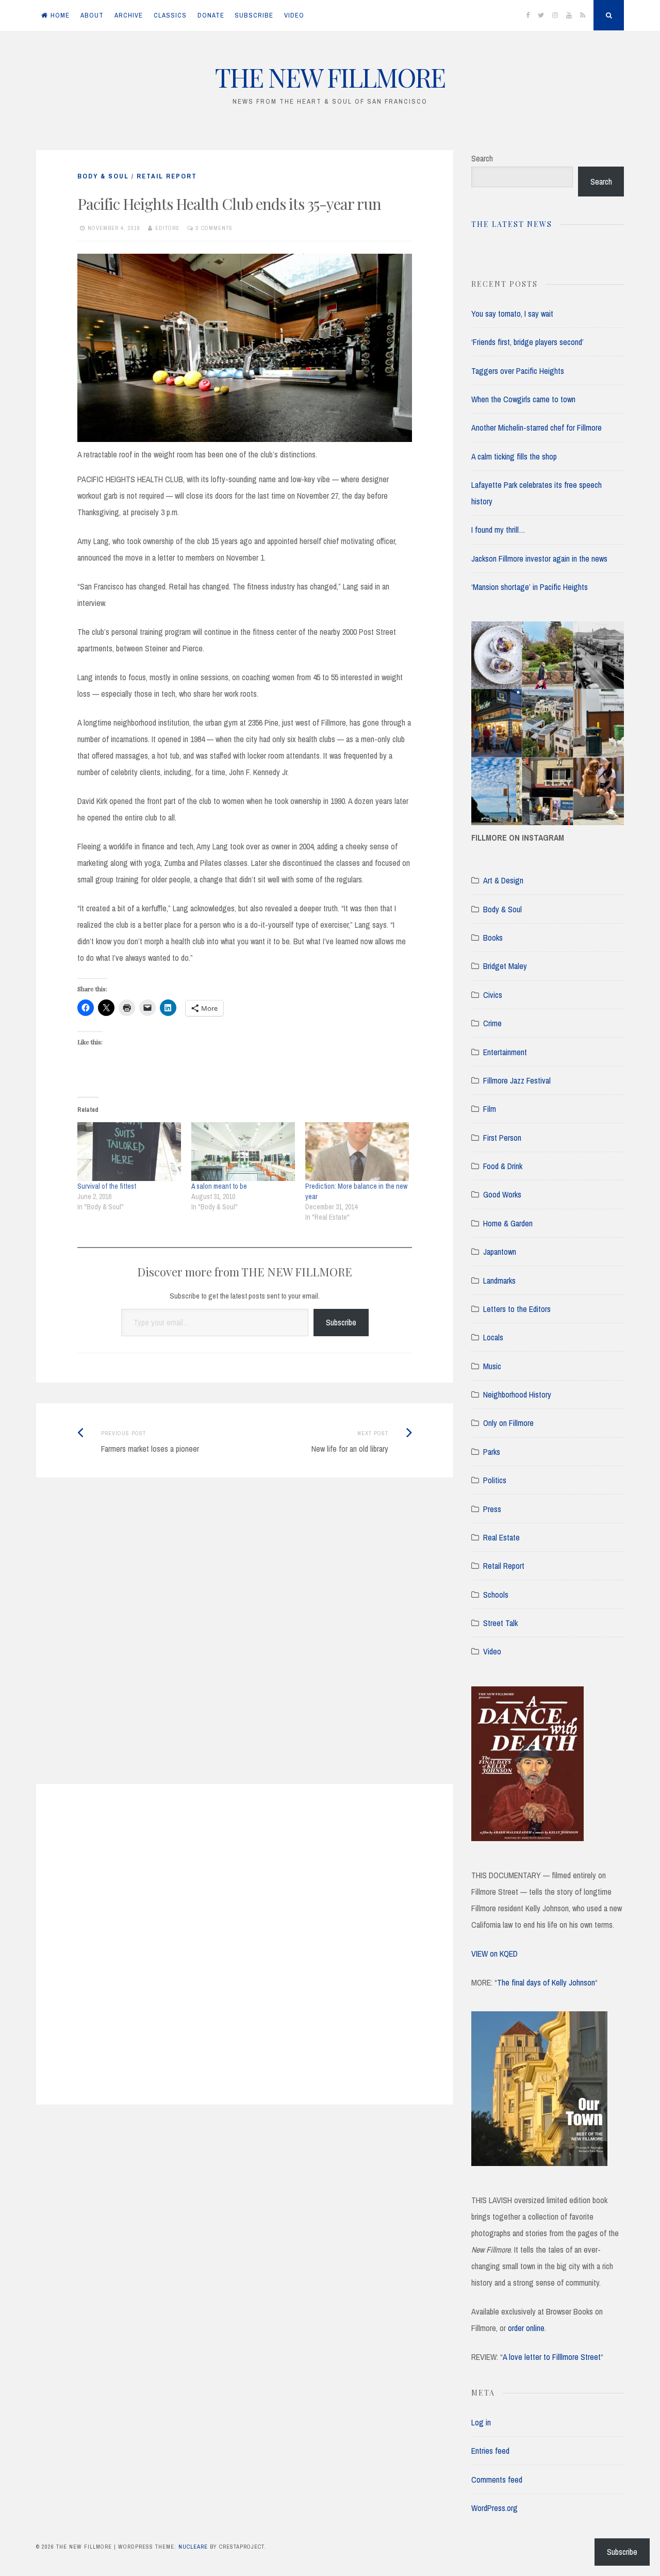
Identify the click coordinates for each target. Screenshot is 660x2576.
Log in (481, 2422)
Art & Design (503, 880)
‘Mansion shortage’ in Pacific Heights (530, 587)
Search (482, 158)
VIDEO (294, 15)
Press (492, 1509)
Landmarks (499, 1281)
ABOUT (92, 15)
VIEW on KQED (494, 1954)
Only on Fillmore (508, 1423)
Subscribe (341, 1322)
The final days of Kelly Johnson (546, 1982)
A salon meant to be (219, 1186)
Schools (496, 1595)
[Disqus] (245, 1644)
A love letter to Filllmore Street (552, 2357)
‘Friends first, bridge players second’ (527, 342)
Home (60, 15)
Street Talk (500, 1623)
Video (492, 1651)
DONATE (211, 15)
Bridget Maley (505, 966)
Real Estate (501, 1537)
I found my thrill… (498, 530)
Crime (492, 1023)
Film (490, 1109)
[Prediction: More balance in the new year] (357, 1152)
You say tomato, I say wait (512, 314)
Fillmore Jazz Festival (517, 1080)
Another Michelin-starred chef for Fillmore (537, 428)
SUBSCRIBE (254, 15)
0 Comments (214, 228)
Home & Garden (508, 1223)
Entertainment (505, 1052)
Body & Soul (103, 176)
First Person (502, 1138)
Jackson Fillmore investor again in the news (539, 559)
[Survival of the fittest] (129, 1152)
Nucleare (193, 2547)
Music (492, 1366)
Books (493, 938)
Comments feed (497, 2480)
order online (526, 2328)
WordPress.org (494, 2508)
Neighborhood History (517, 1394)
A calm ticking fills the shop (514, 456)
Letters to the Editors (517, 1309)
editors (167, 228)
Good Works (502, 1194)
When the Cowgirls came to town (523, 399)
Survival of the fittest (107, 1186)
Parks (492, 1452)
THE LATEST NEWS (512, 224)
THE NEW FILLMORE (330, 77)
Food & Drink (503, 1166)
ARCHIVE (129, 15)
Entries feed (490, 2451)
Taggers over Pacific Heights (518, 371)
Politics (495, 1480)
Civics (493, 995)
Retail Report (167, 176)
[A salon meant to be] (243, 1152)
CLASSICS (170, 15)
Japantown (500, 1252)
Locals (493, 1337)
